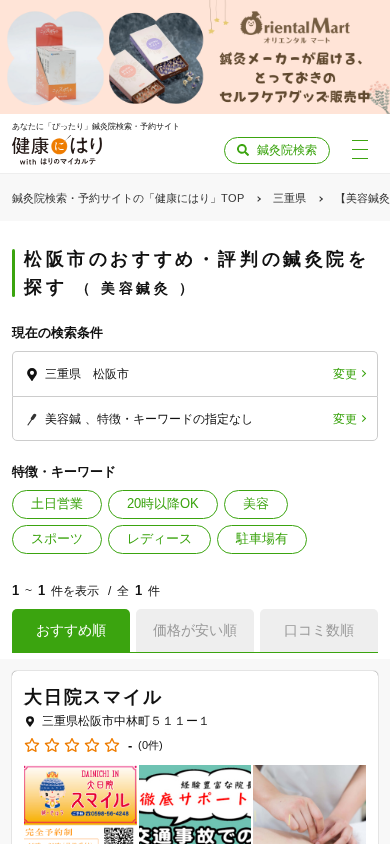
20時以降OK (163, 503)
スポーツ (57, 538)
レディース (159, 538)
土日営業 (57, 503)
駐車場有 (262, 538)
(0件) (150, 745)
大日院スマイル (93, 697)
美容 (256, 503)
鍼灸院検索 (287, 150)
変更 (345, 374)
